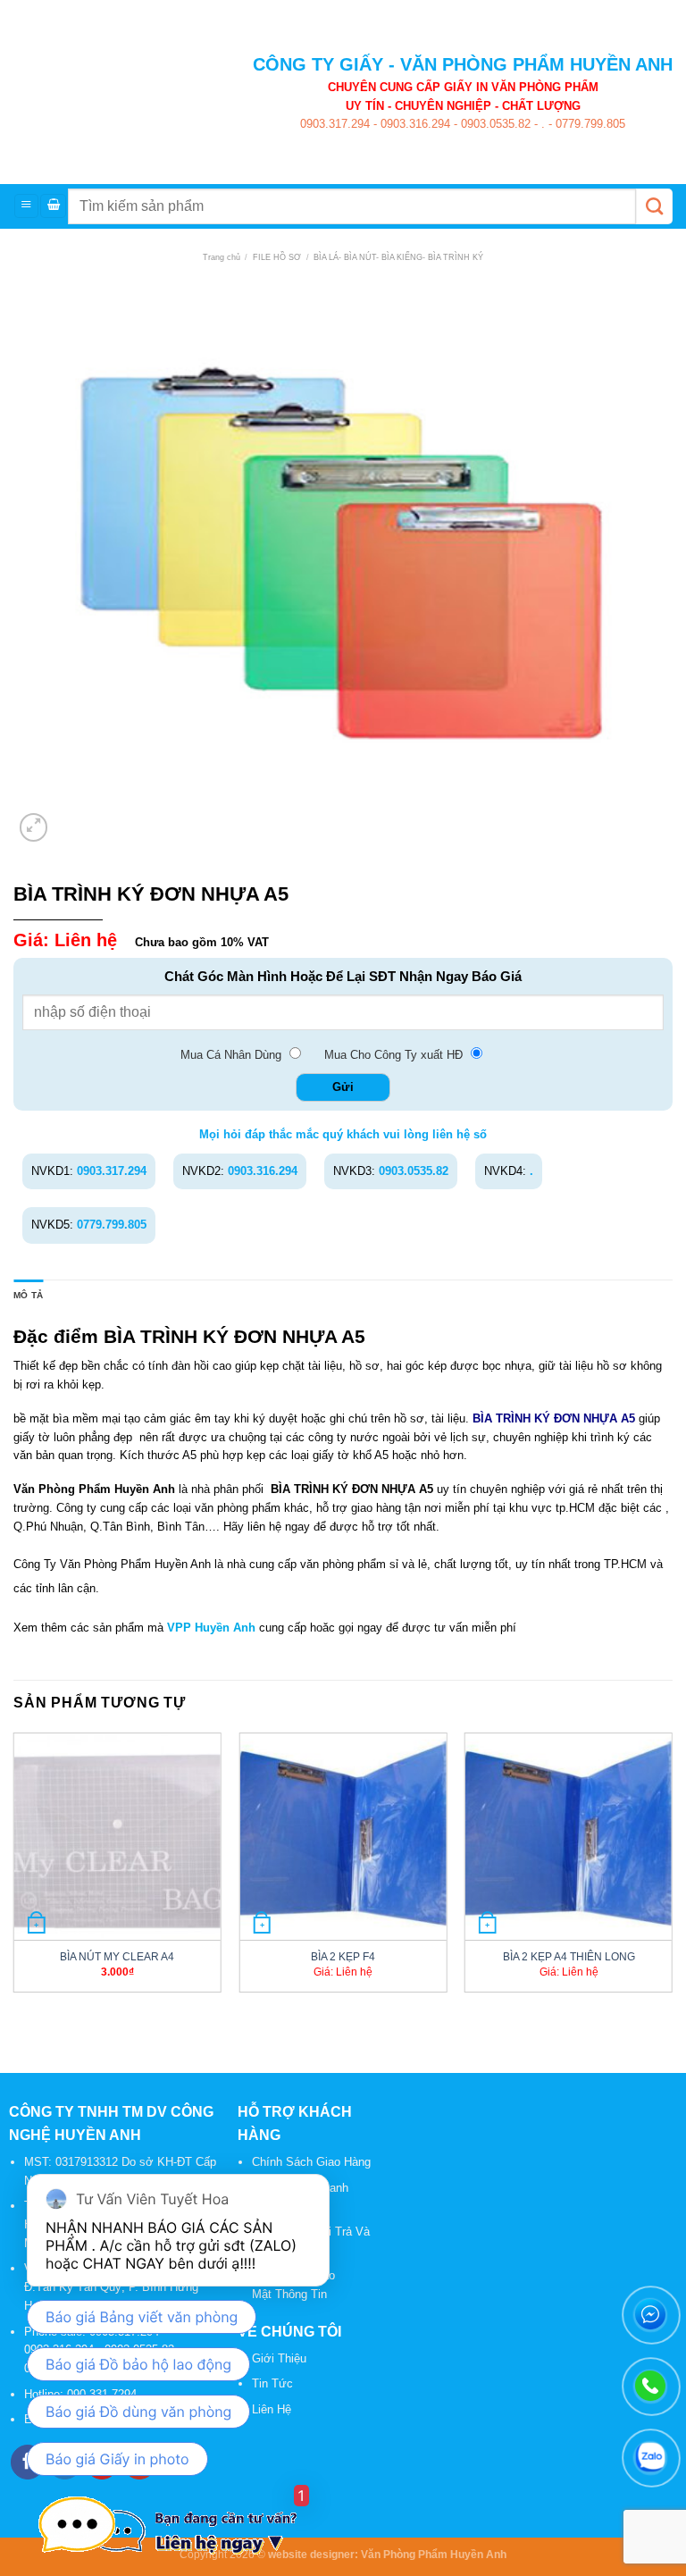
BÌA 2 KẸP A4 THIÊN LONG (569, 1956)
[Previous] (14, 1870)
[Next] (672, 1870)
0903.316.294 (414, 124)
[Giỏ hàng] (53, 206)
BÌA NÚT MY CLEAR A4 (117, 1956)
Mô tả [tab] (28, 1295)
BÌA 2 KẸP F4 (343, 1956)
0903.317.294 (335, 124)
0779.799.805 (589, 124)
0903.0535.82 (494, 124)
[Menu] (26, 206)
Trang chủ (222, 257)
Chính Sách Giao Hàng (311, 2162)
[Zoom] (34, 827)
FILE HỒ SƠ (277, 257)
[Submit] (654, 206)
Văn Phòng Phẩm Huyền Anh (434, 2554)
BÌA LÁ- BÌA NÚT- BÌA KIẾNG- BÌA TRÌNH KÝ (398, 257)
